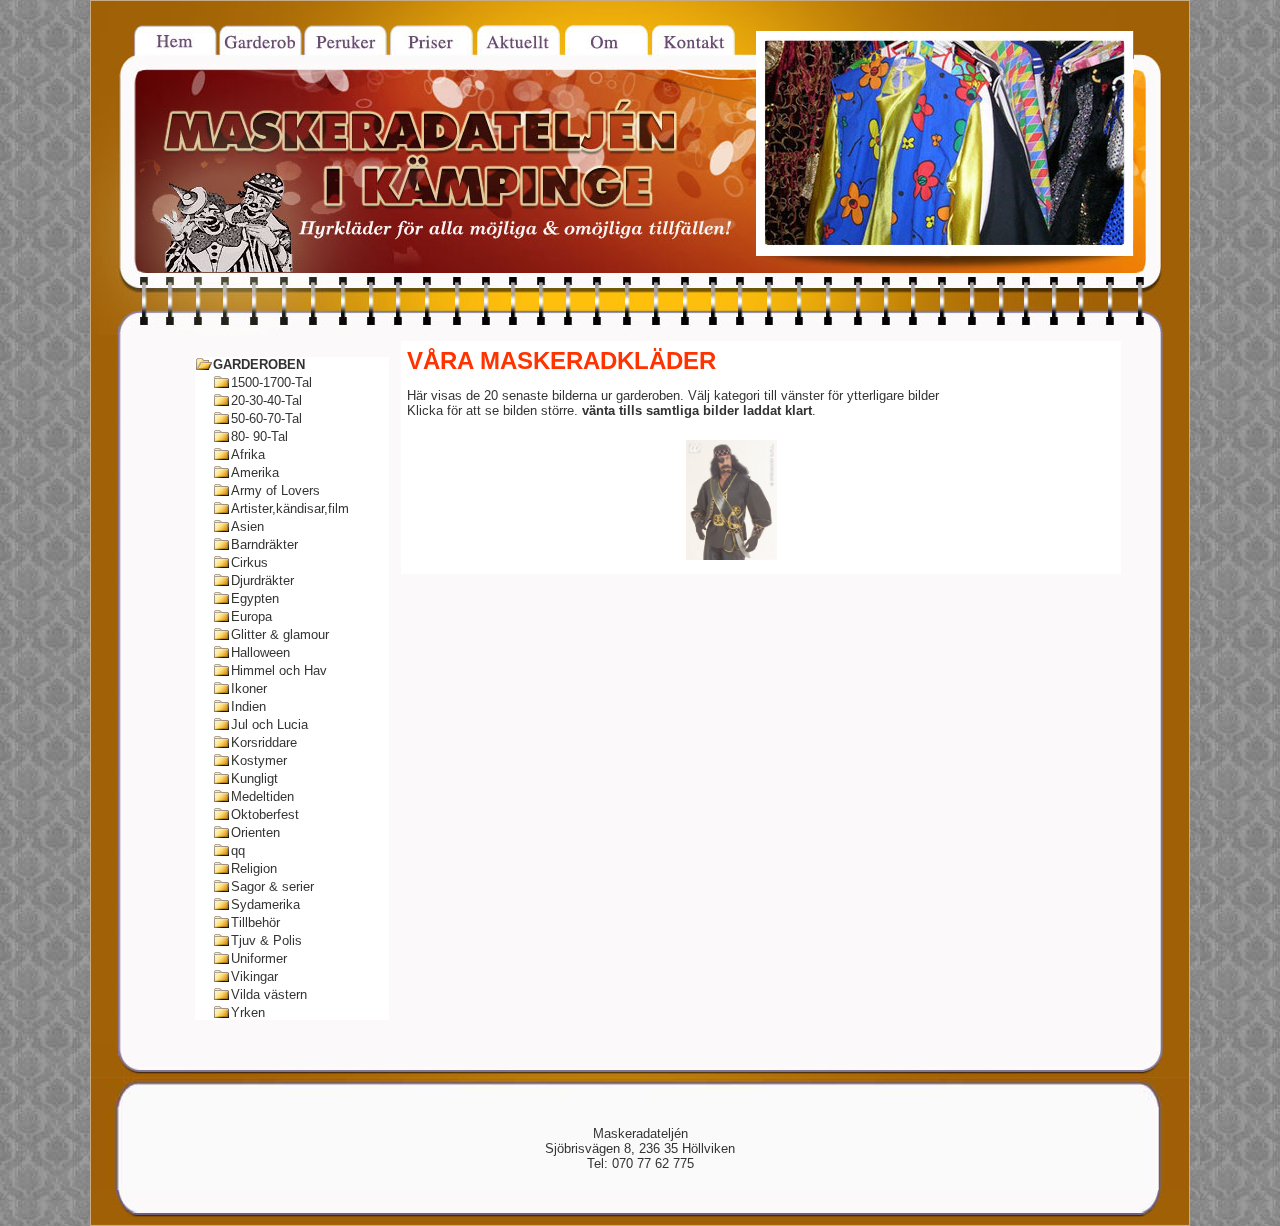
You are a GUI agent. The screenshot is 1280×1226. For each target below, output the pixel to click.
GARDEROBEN (259, 364)
